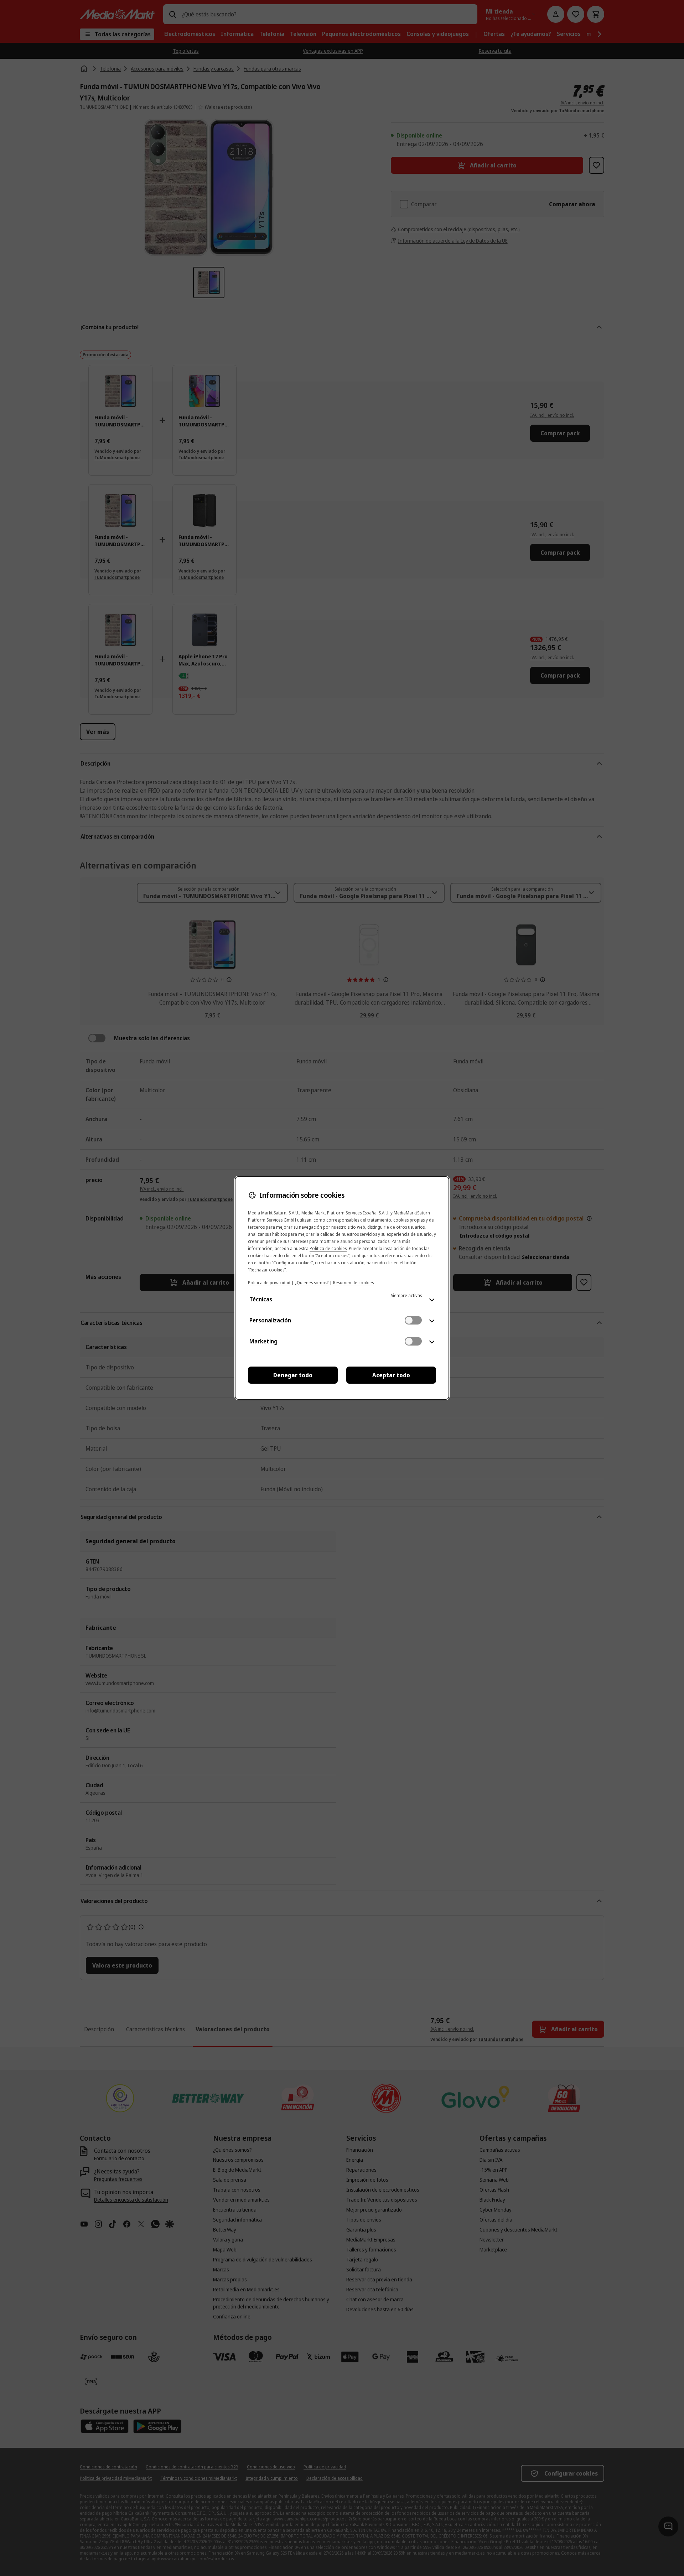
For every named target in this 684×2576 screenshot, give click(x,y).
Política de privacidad (269, 1283)
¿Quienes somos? (312, 1283)
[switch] (413, 1320)
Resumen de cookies (353, 1283)
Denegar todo (293, 1375)
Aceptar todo (391, 1375)
